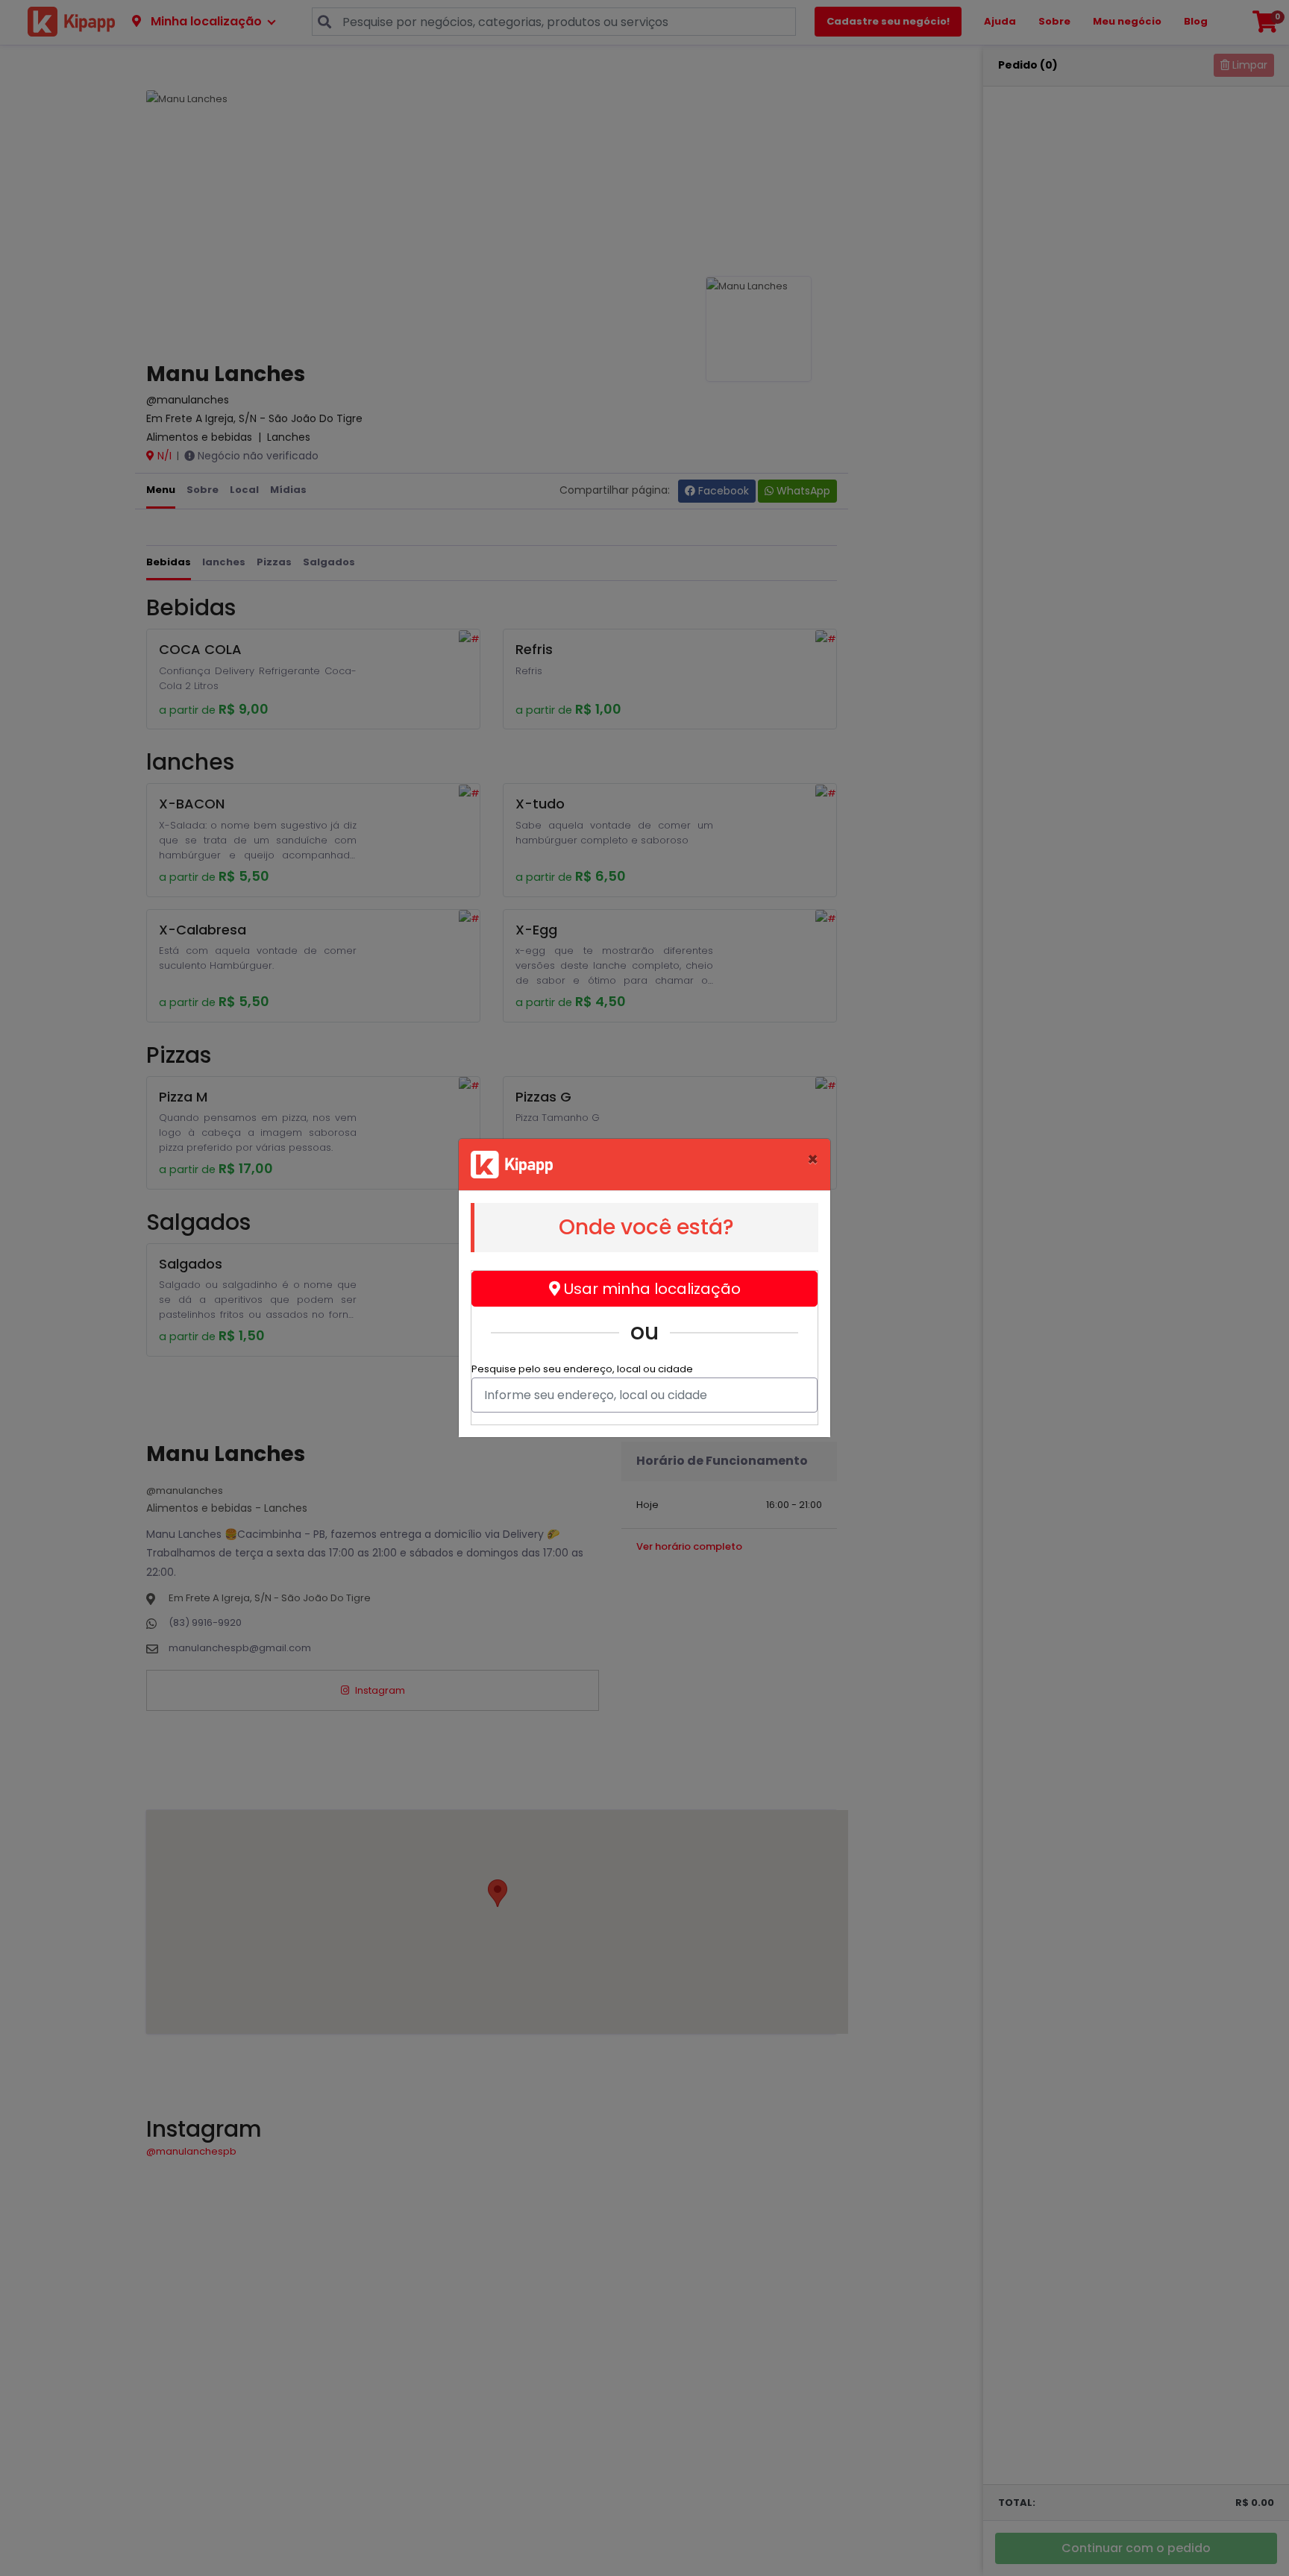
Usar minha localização (650, 1289)
